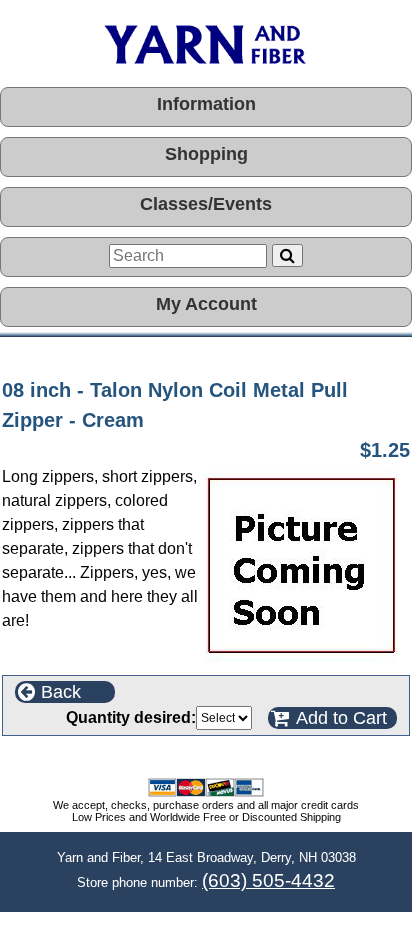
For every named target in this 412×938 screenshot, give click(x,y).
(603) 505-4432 (268, 880)
